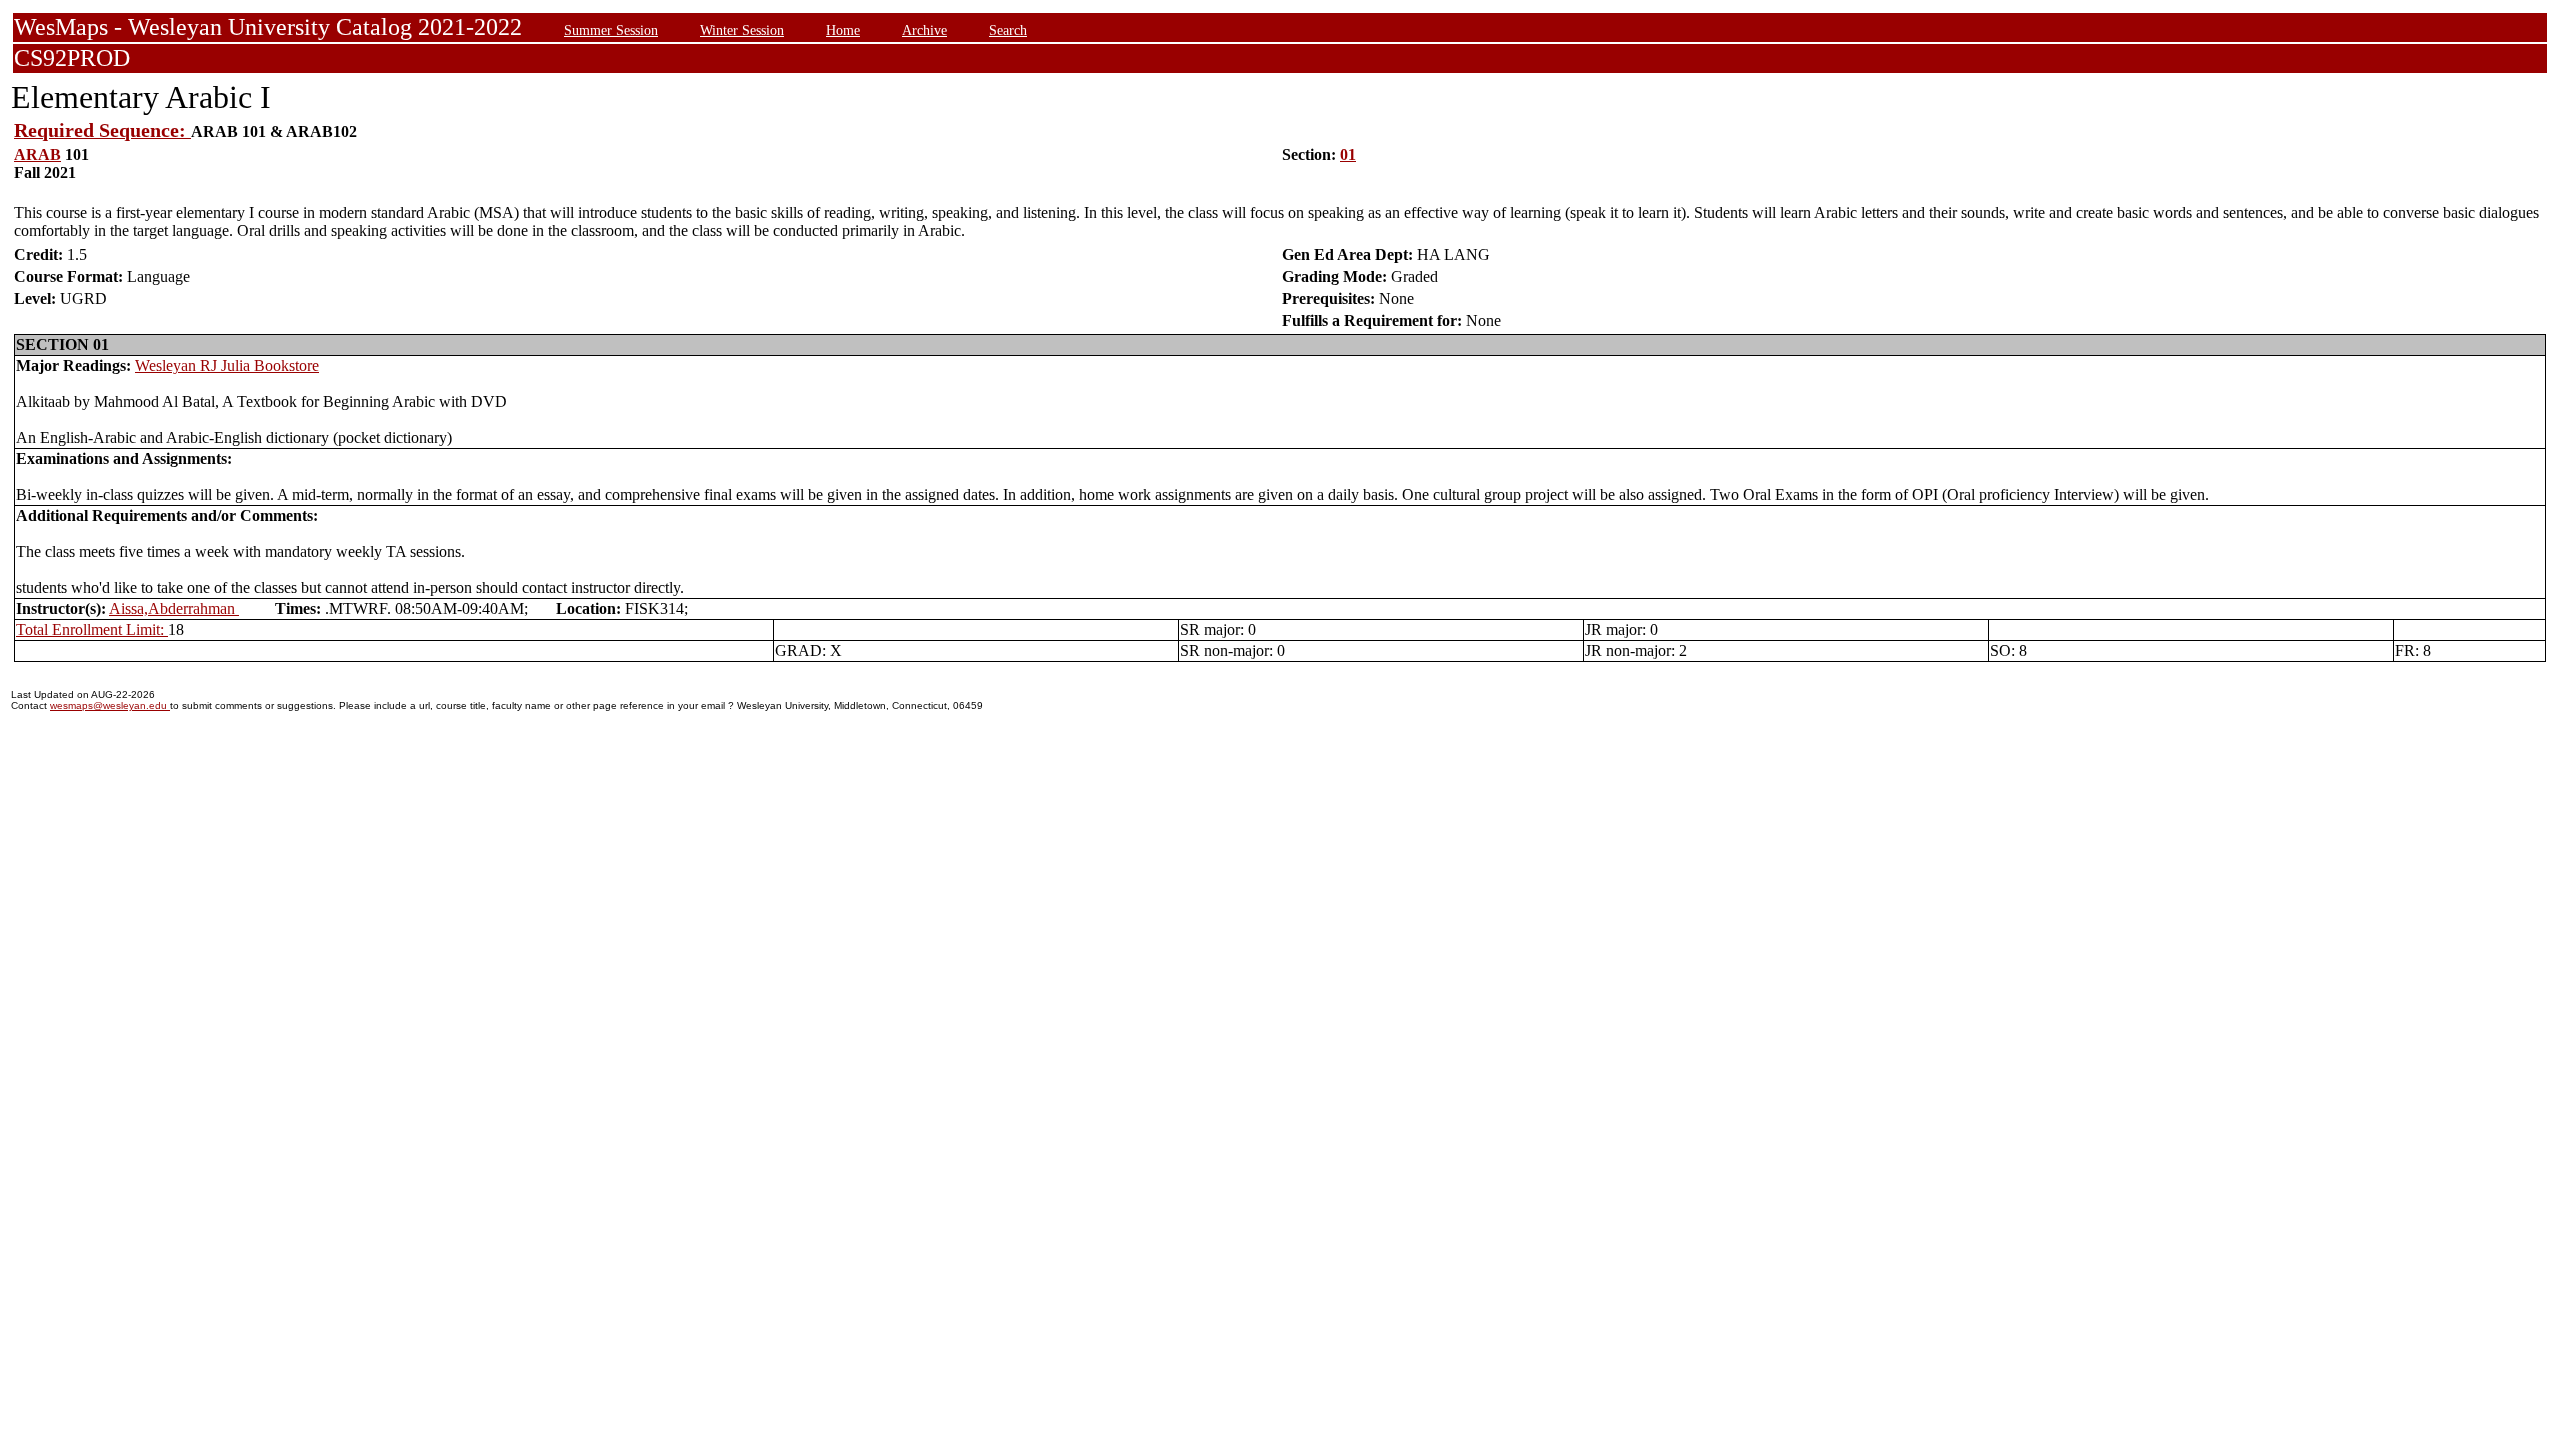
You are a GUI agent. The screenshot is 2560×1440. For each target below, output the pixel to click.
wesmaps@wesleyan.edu (110, 705)
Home (843, 30)
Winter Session (742, 30)
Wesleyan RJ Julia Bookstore (227, 365)
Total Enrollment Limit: (92, 629)
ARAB (37, 154)
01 (1348, 154)
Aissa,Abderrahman (174, 608)
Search (1008, 30)
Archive (924, 30)
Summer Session (611, 30)
